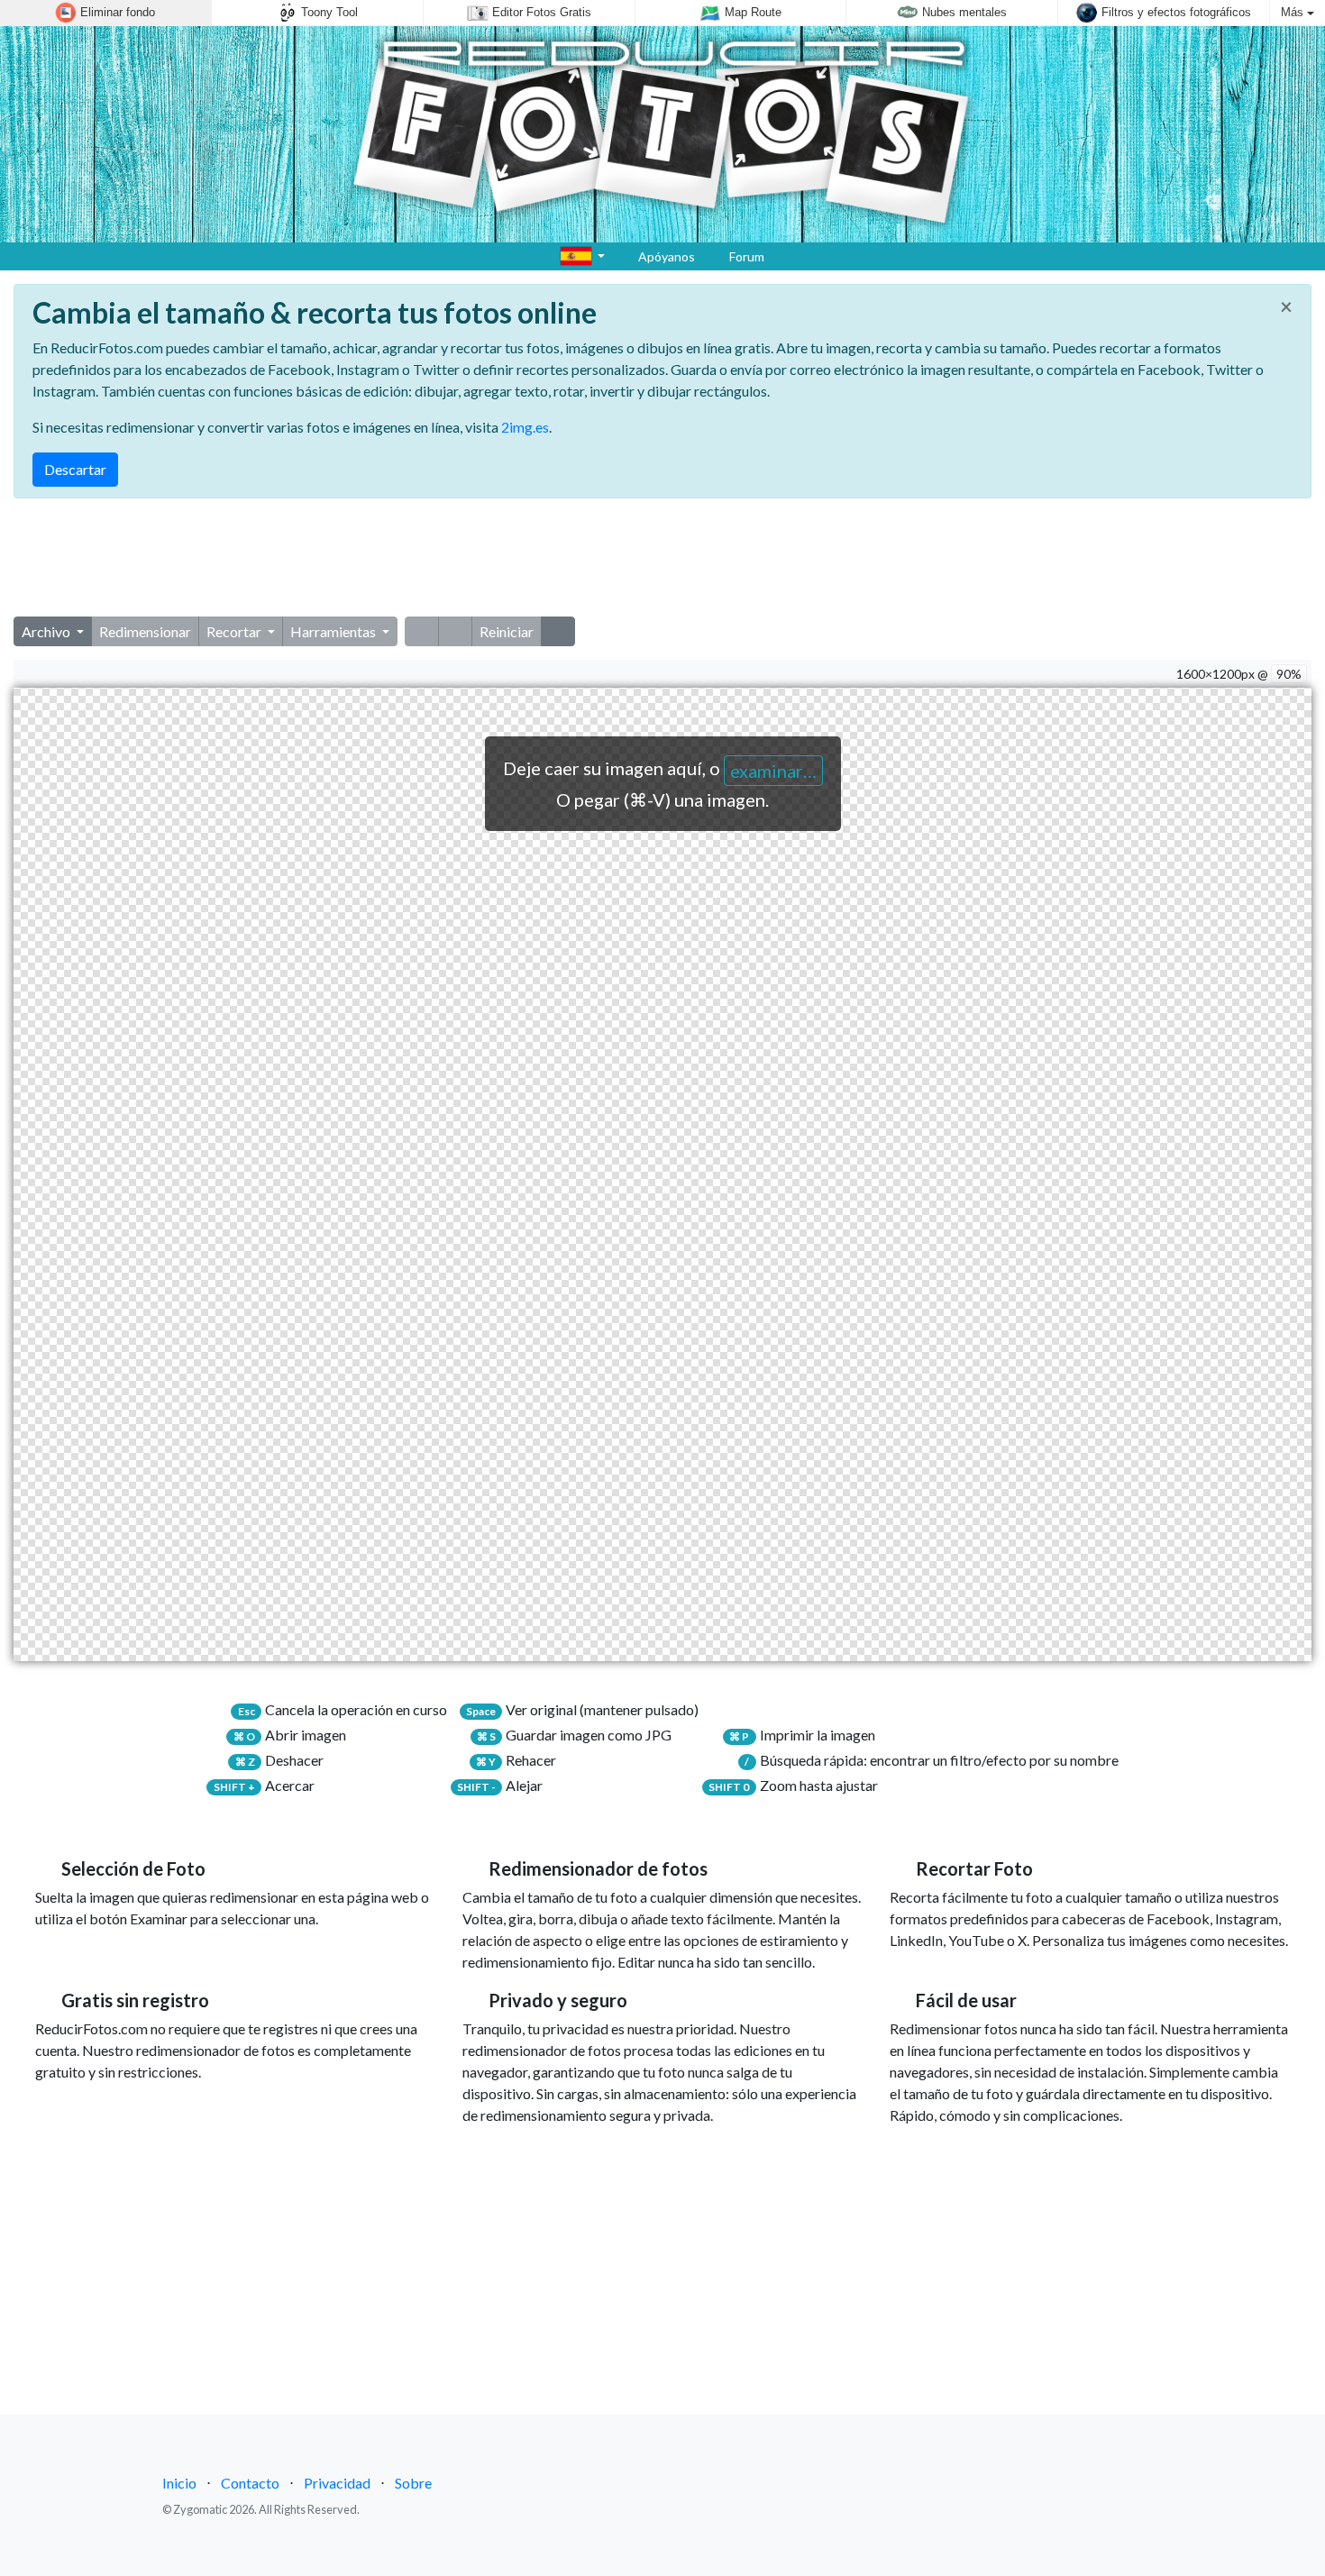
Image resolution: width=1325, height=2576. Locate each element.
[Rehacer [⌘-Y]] (455, 631)
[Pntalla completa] (558, 631)
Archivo (47, 631)
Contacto (250, 2483)
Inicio (179, 2483)
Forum (745, 256)
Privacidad (337, 2483)
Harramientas (334, 631)
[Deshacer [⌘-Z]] (422, 631)
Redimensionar (145, 631)
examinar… (773, 771)
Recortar (235, 631)
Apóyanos (665, 256)
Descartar (75, 469)
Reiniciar (507, 631)
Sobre (413, 2483)
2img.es (525, 427)
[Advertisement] (662, 558)
